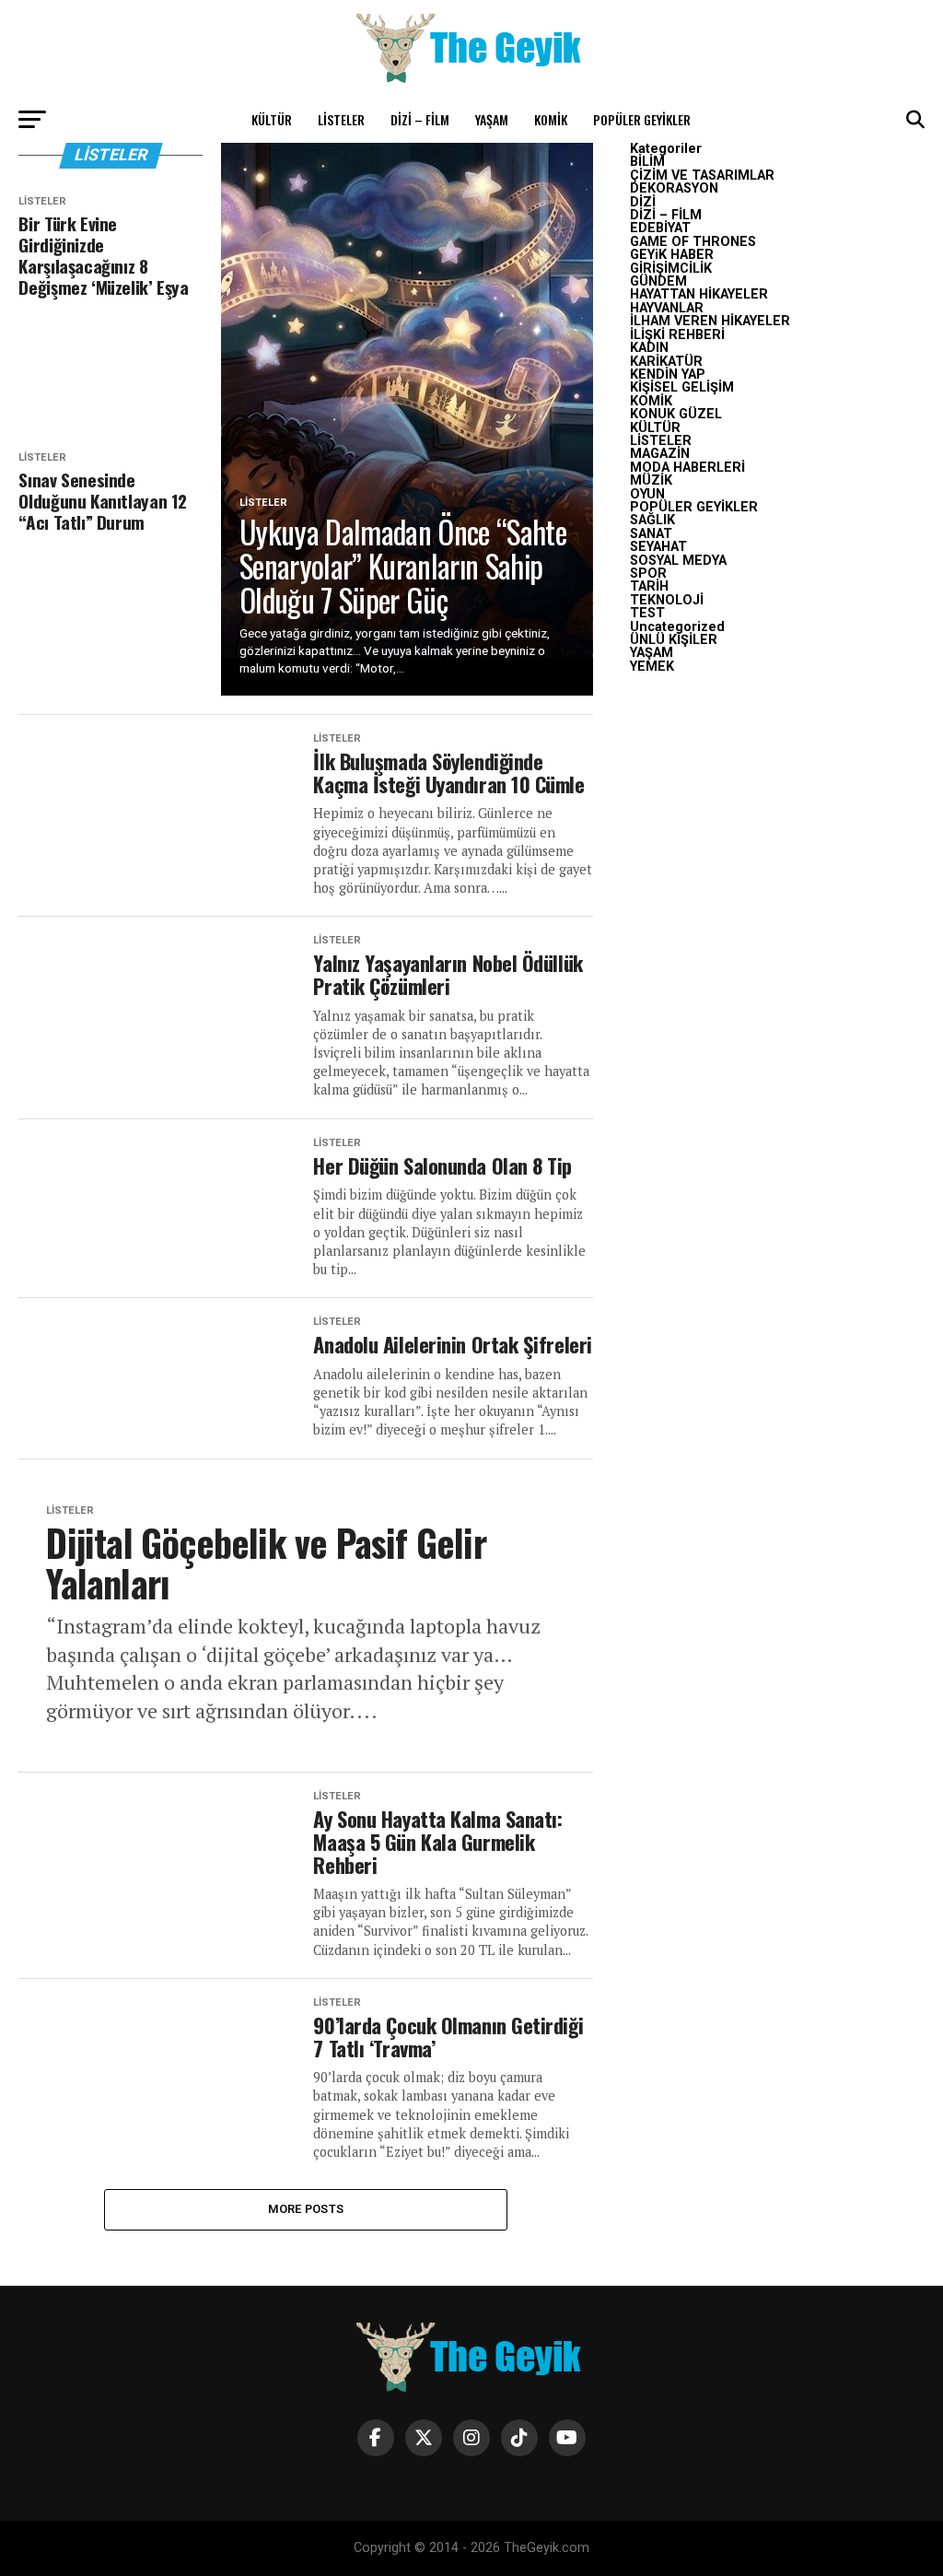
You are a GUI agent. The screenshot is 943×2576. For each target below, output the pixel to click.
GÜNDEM (658, 281)
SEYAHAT (658, 547)
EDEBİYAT (660, 228)
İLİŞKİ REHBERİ (677, 335)
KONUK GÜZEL (676, 414)
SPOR (648, 574)
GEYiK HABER (672, 255)
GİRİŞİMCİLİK (671, 269)
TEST (647, 613)
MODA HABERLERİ (687, 468)
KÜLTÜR (272, 119)
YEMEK (652, 667)
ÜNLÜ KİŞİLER (674, 640)
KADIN (649, 348)
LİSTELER (341, 119)
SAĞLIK (652, 520)
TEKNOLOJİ (667, 600)
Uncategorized (677, 627)
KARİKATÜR (666, 362)
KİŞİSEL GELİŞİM (682, 387)
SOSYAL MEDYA (678, 561)
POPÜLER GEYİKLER (642, 119)
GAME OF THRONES (693, 242)
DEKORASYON (674, 188)
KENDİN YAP (668, 375)
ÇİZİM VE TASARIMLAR (702, 176)
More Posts (306, 2209)
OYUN (647, 494)
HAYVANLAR (667, 308)
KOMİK (551, 119)
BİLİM (647, 162)
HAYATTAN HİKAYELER (699, 294)
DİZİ (643, 202)
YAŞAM (492, 119)
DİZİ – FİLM (420, 119)
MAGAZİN (660, 454)
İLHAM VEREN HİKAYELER (710, 321)
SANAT (651, 534)
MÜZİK (651, 480)
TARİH (649, 586)
